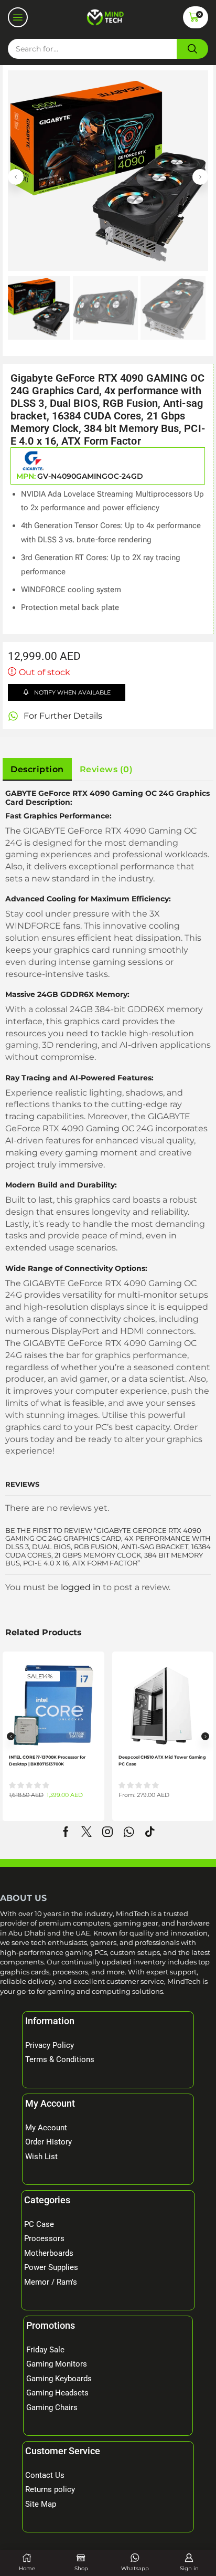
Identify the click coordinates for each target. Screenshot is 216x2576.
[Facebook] (66, 1832)
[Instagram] (107, 1832)
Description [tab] (37, 769)
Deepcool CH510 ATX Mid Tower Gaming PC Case (162, 1760)
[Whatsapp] (129, 1832)
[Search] (192, 49)
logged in (81, 1587)
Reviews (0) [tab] (106, 769)
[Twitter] (87, 1832)
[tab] (37, 770)
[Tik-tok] (150, 1832)
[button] (18, 17)
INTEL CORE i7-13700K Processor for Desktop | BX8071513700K (47, 1760)
